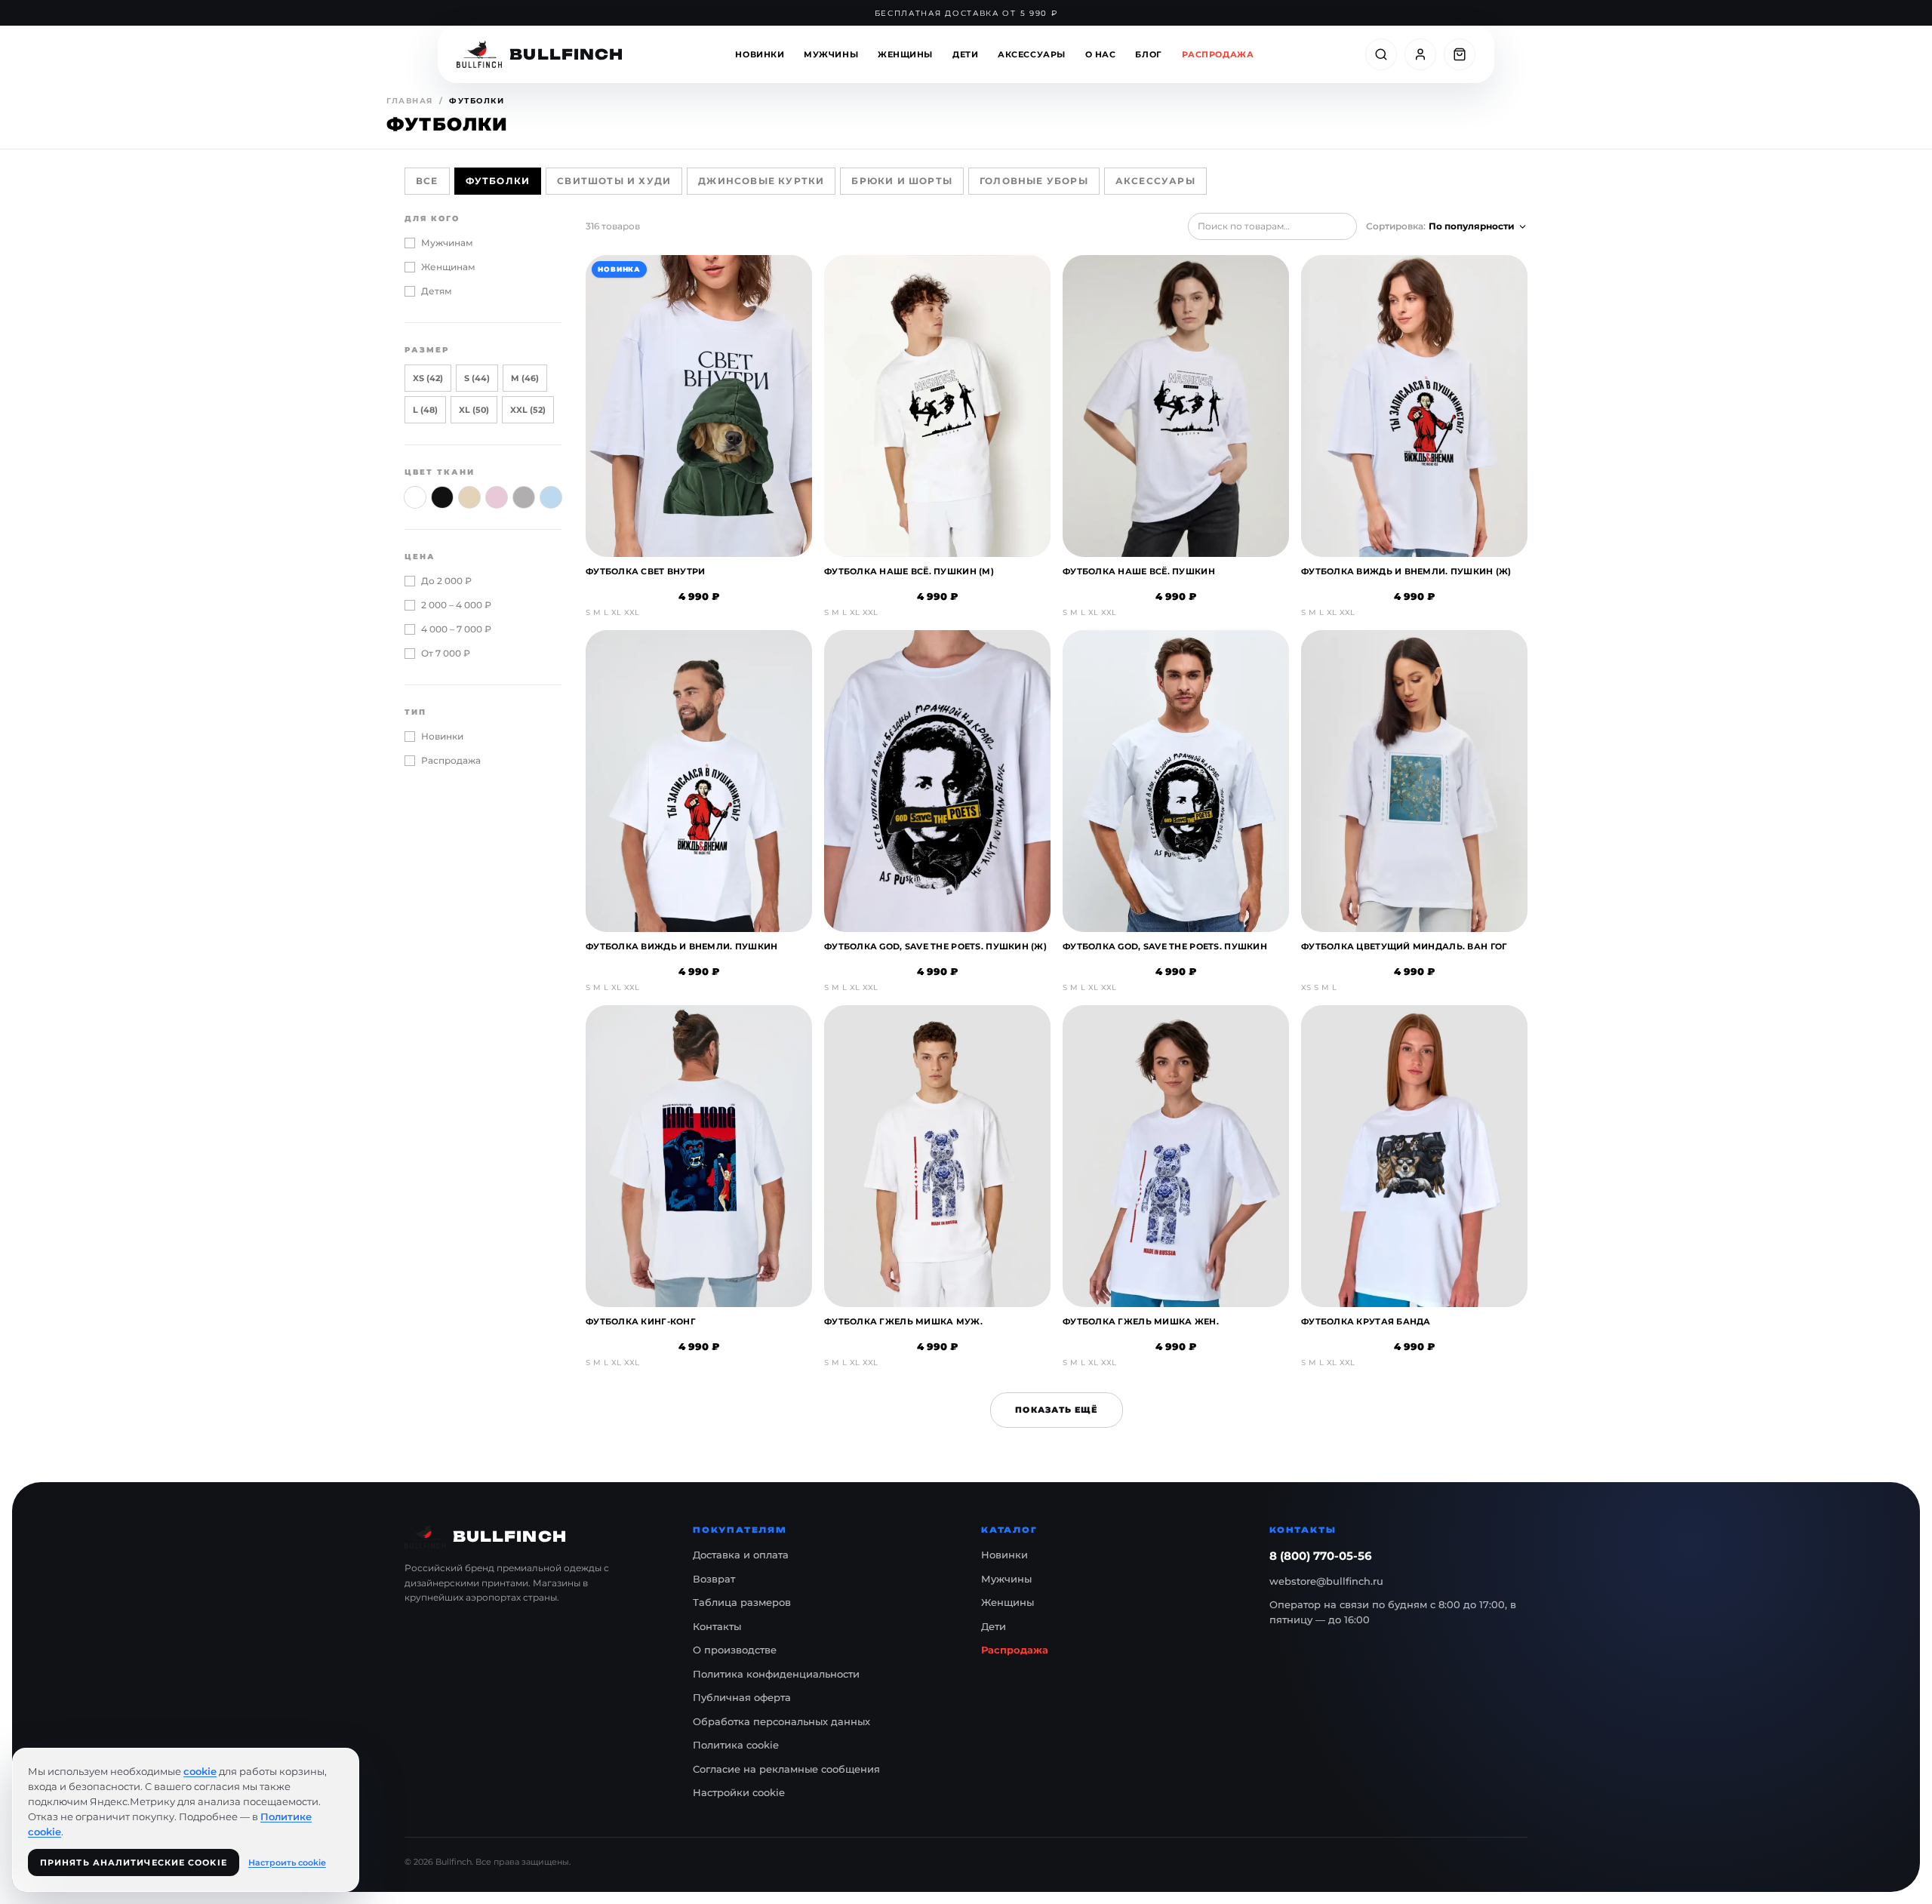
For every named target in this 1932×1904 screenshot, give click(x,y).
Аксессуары (1032, 54)
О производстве (735, 1650)
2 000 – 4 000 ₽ (456, 605)
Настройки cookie (739, 1792)
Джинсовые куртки (761, 181)
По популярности (1472, 226)
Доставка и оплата (741, 1555)
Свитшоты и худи (614, 181)
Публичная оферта (742, 1697)
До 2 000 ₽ (446, 581)
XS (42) (428, 378)
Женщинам (448, 267)
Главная (410, 101)
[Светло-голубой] (551, 497)
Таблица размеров (742, 1602)
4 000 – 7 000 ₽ (456, 629)
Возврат (714, 1579)
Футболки (498, 181)
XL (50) (474, 410)
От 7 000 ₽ (446, 653)
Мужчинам (447, 243)
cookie (200, 1771)
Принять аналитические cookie (134, 1862)
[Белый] (415, 497)
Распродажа (1218, 54)
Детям (437, 291)
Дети (965, 54)
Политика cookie (736, 1745)
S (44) (477, 378)
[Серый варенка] (524, 497)
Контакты (717, 1626)
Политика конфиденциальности (776, 1674)
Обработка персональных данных (781, 1721)
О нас (1101, 54)
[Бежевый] (469, 497)
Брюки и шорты (902, 181)
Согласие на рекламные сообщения (786, 1769)
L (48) (425, 410)
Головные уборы (1034, 181)
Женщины (905, 54)
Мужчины (831, 54)
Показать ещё (1056, 1410)
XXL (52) (528, 410)
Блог (1148, 54)
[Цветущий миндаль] (497, 497)
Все (427, 181)
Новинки (760, 54)
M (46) (525, 378)
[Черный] (442, 497)
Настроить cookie (287, 1862)
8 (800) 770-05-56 (1321, 1556)
